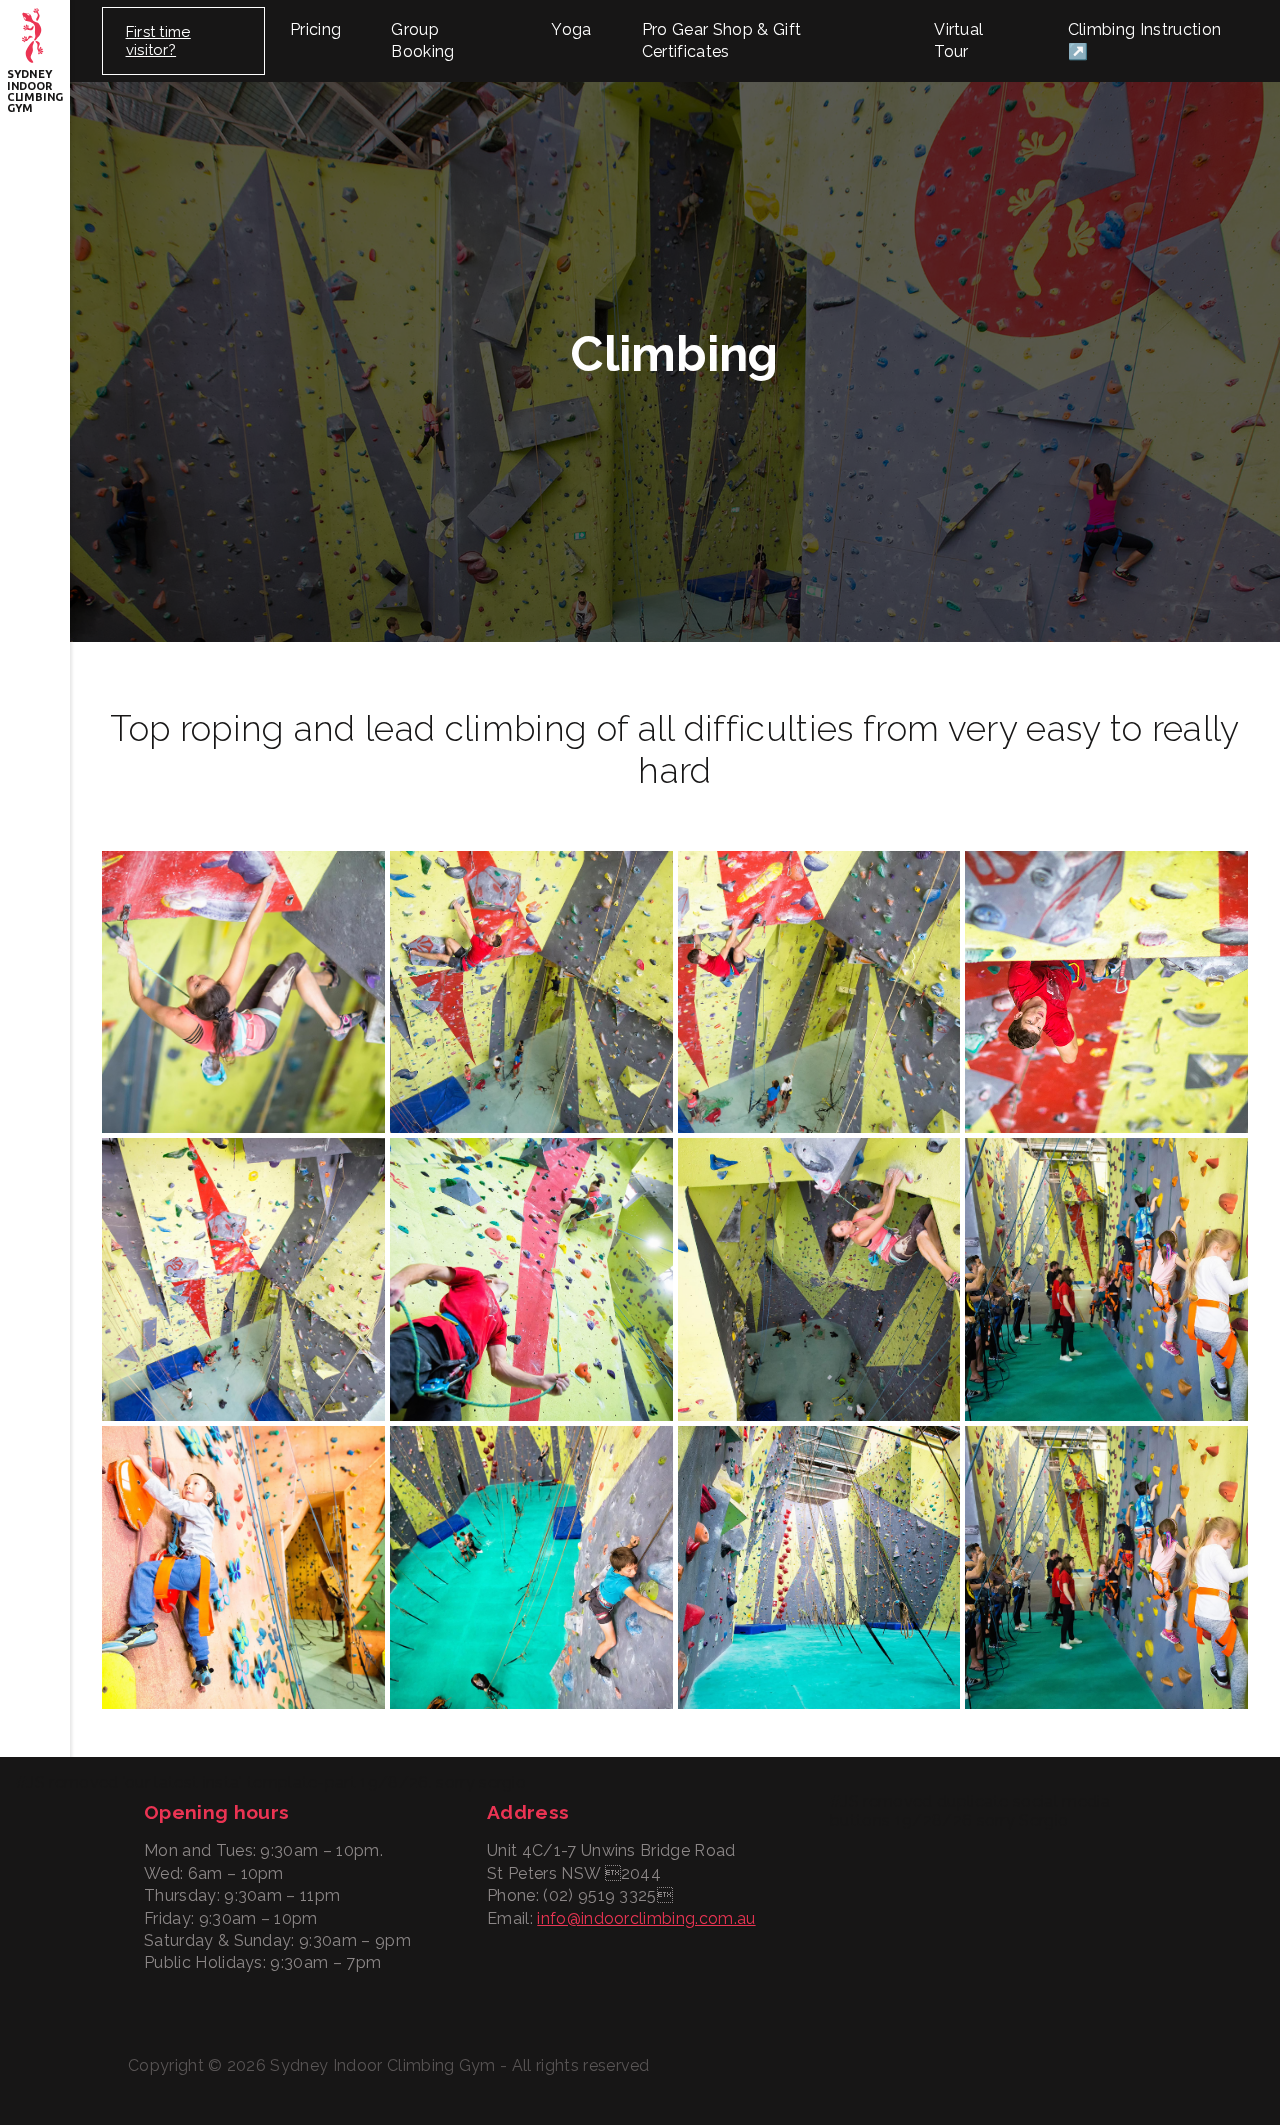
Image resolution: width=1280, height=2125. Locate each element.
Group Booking (422, 40)
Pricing (315, 29)
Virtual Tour (958, 40)
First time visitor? (158, 41)
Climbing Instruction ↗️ (1144, 40)
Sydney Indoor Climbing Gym (35, 91)
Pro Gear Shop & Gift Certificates (721, 40)
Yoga (571, 29)
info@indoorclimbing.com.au (646, 1918)
